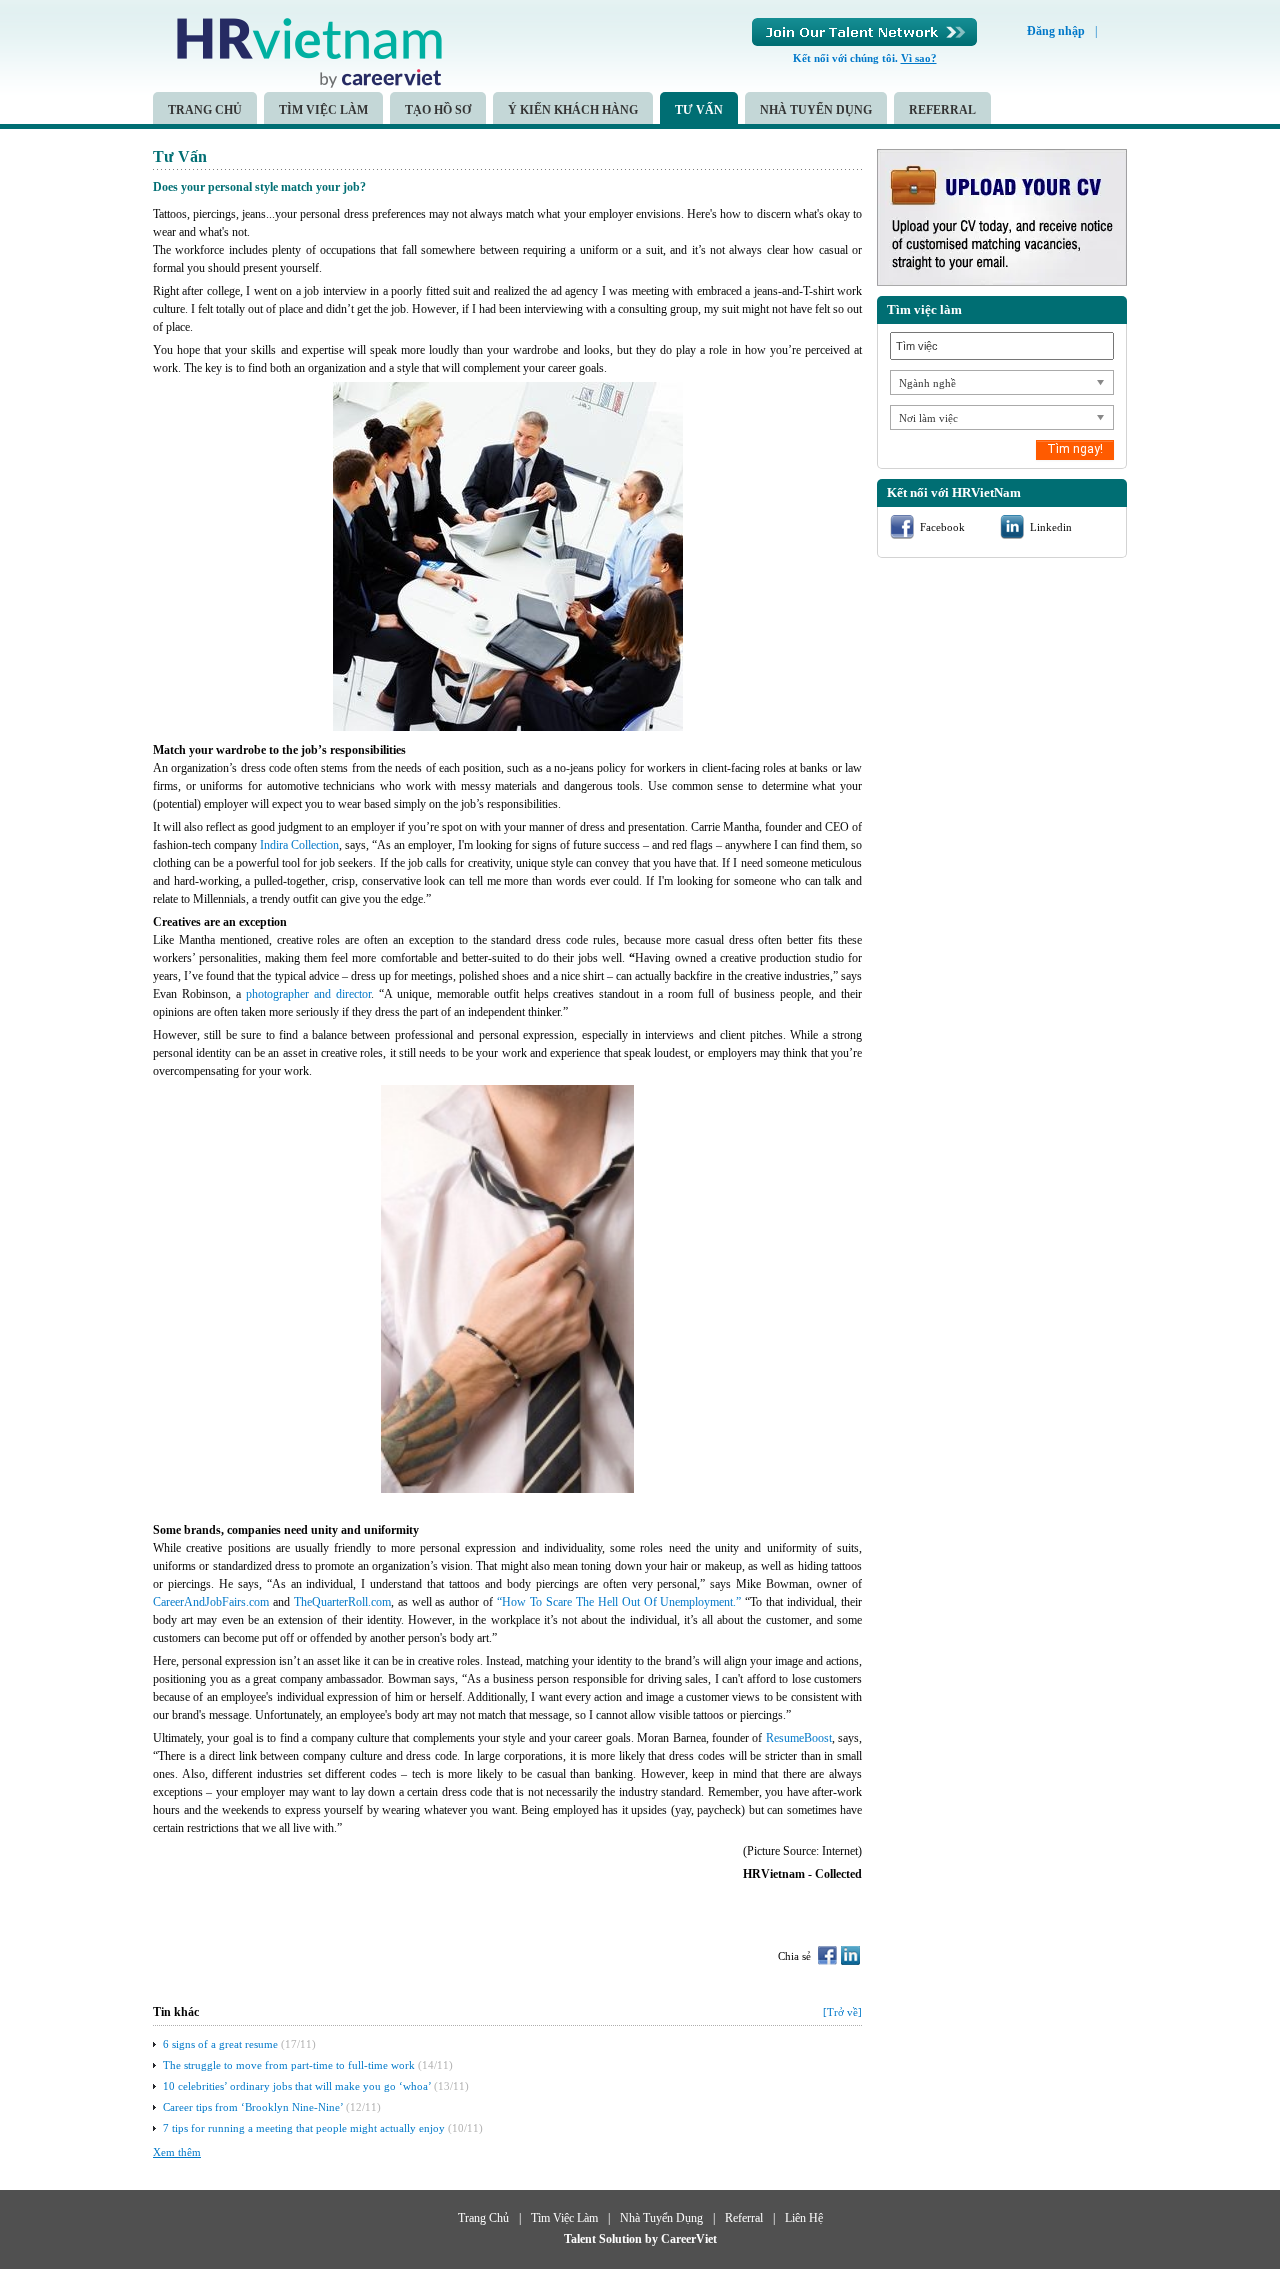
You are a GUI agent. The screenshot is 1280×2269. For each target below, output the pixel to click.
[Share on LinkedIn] (850, 1955)
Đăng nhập (1056, 31)
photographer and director (308, 994)
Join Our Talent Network (864, 32)
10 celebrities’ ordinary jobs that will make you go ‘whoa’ (297, 2086)
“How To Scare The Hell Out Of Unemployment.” (619, 1602)
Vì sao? (919, 58)
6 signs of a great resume (220, 2044)
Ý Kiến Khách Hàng (573, 110)
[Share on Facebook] (827, 1955)
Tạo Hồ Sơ (438, 110)
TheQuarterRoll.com (342, 1602)
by (653, 2239)
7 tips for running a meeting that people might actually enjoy (304, 2128)
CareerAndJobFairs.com (211, 1602)
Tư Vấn (699, 110)
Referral (942, 110)
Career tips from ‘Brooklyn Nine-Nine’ (253, 2107)
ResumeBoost (799, 1738)
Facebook (942, 527)
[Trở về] (842, 2012)
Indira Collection (299, 845)
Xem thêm (177, 2152)
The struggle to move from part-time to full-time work (289, 2065)
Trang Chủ (205, 110)
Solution (622, 2239)
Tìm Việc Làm (323, 110)
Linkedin (1051, 527)
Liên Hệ (804, 2218)
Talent (581, 2239)
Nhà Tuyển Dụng (816, 110)
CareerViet (689, 2239)
